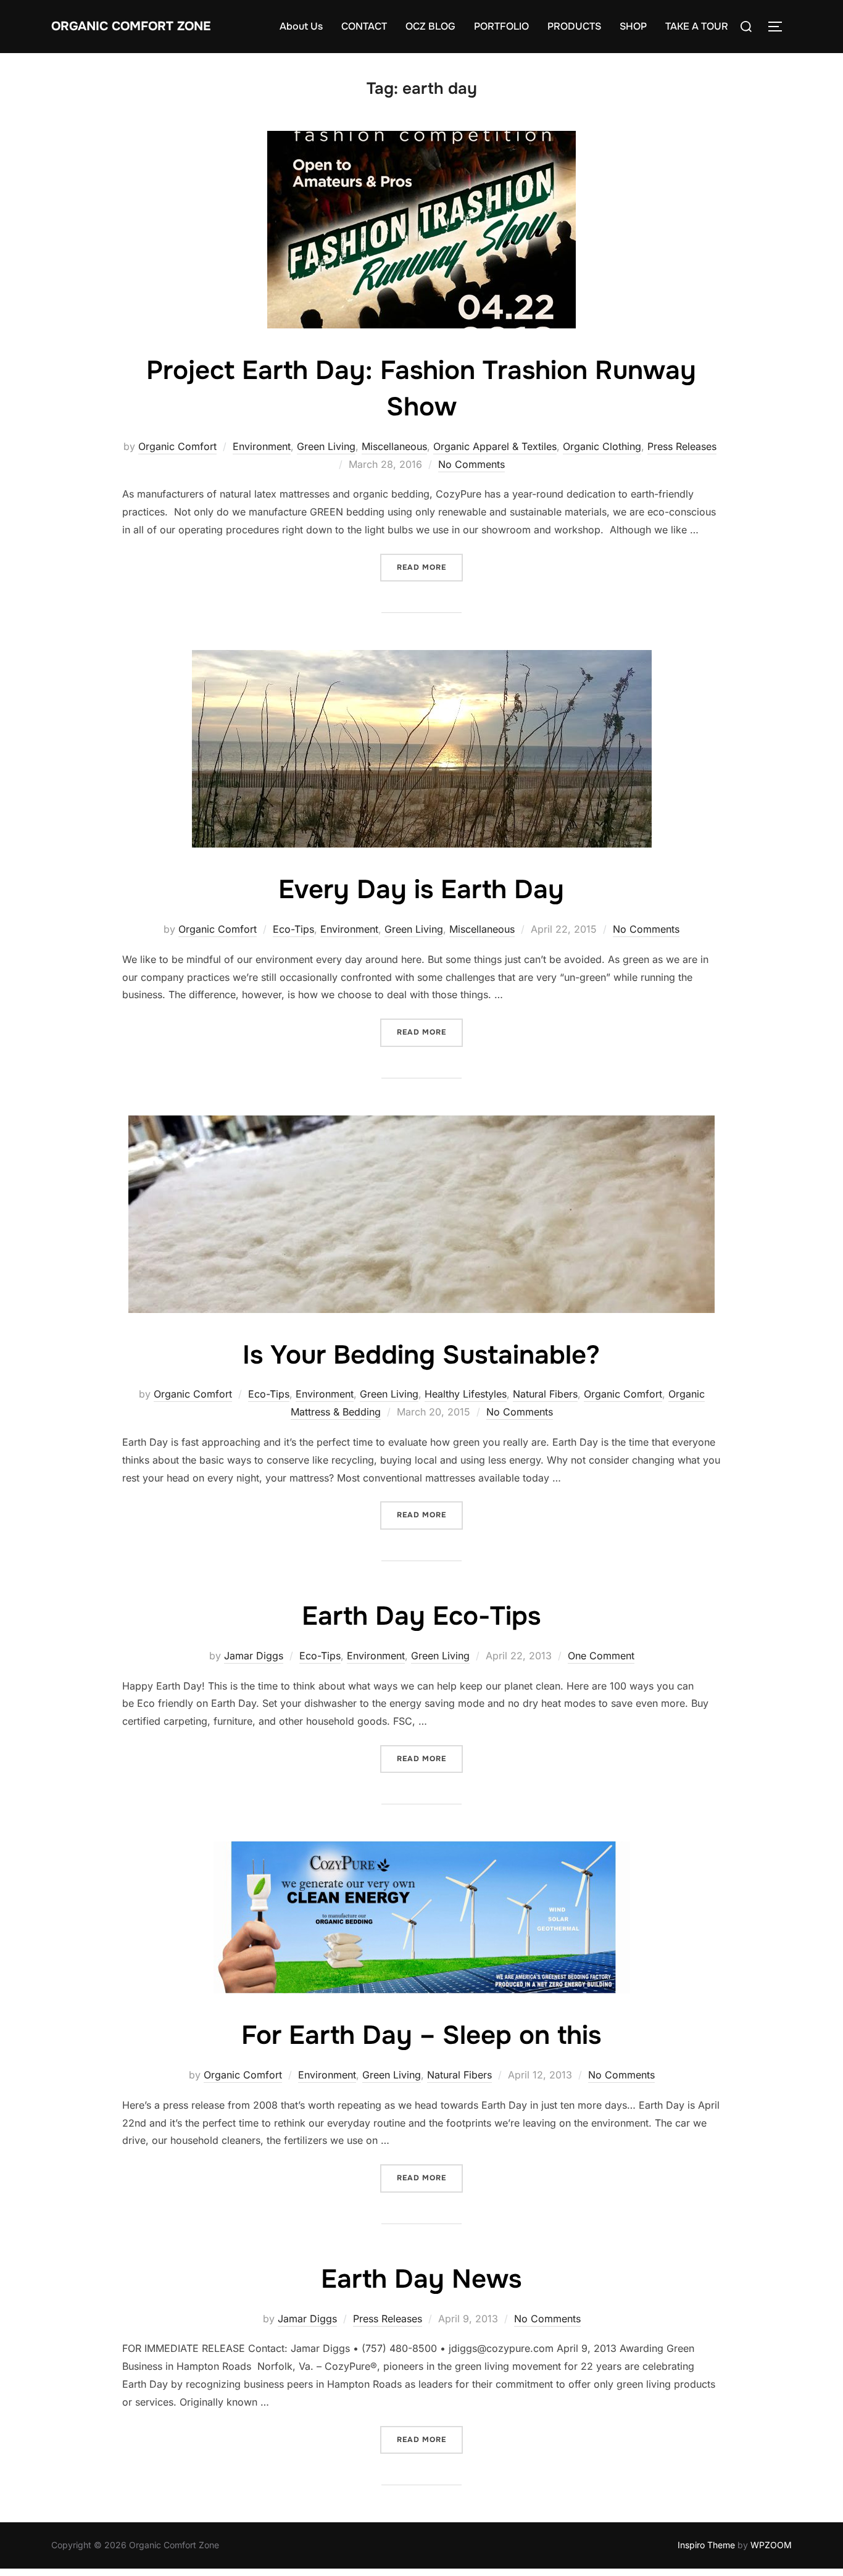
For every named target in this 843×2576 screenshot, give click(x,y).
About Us (301, 26)
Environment (262, 446)
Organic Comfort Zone (131, 26)
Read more (430, 567)
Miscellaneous (394, 446)
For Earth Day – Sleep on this (421, 2035)
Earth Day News (421, 2279)
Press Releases (682, 446)
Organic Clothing (602, 446)
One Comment (601, 1656)
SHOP (633, 26)
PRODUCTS (574, 26)
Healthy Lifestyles (466, 1394)
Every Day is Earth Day (421, 890)
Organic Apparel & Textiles (495, 446)
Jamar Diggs (254, 1656)
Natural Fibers (545, 1394)
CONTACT (364, 26)
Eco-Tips (293, 929)
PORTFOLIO (501, 26)
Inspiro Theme (706, 2545)
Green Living (326, 446)
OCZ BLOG (430, 26)
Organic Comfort (177, 446)
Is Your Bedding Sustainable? (421, 1355)
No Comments (471, 464)
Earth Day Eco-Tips (421, 1616)
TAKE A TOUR (697, 26)
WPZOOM (771, 2545)
